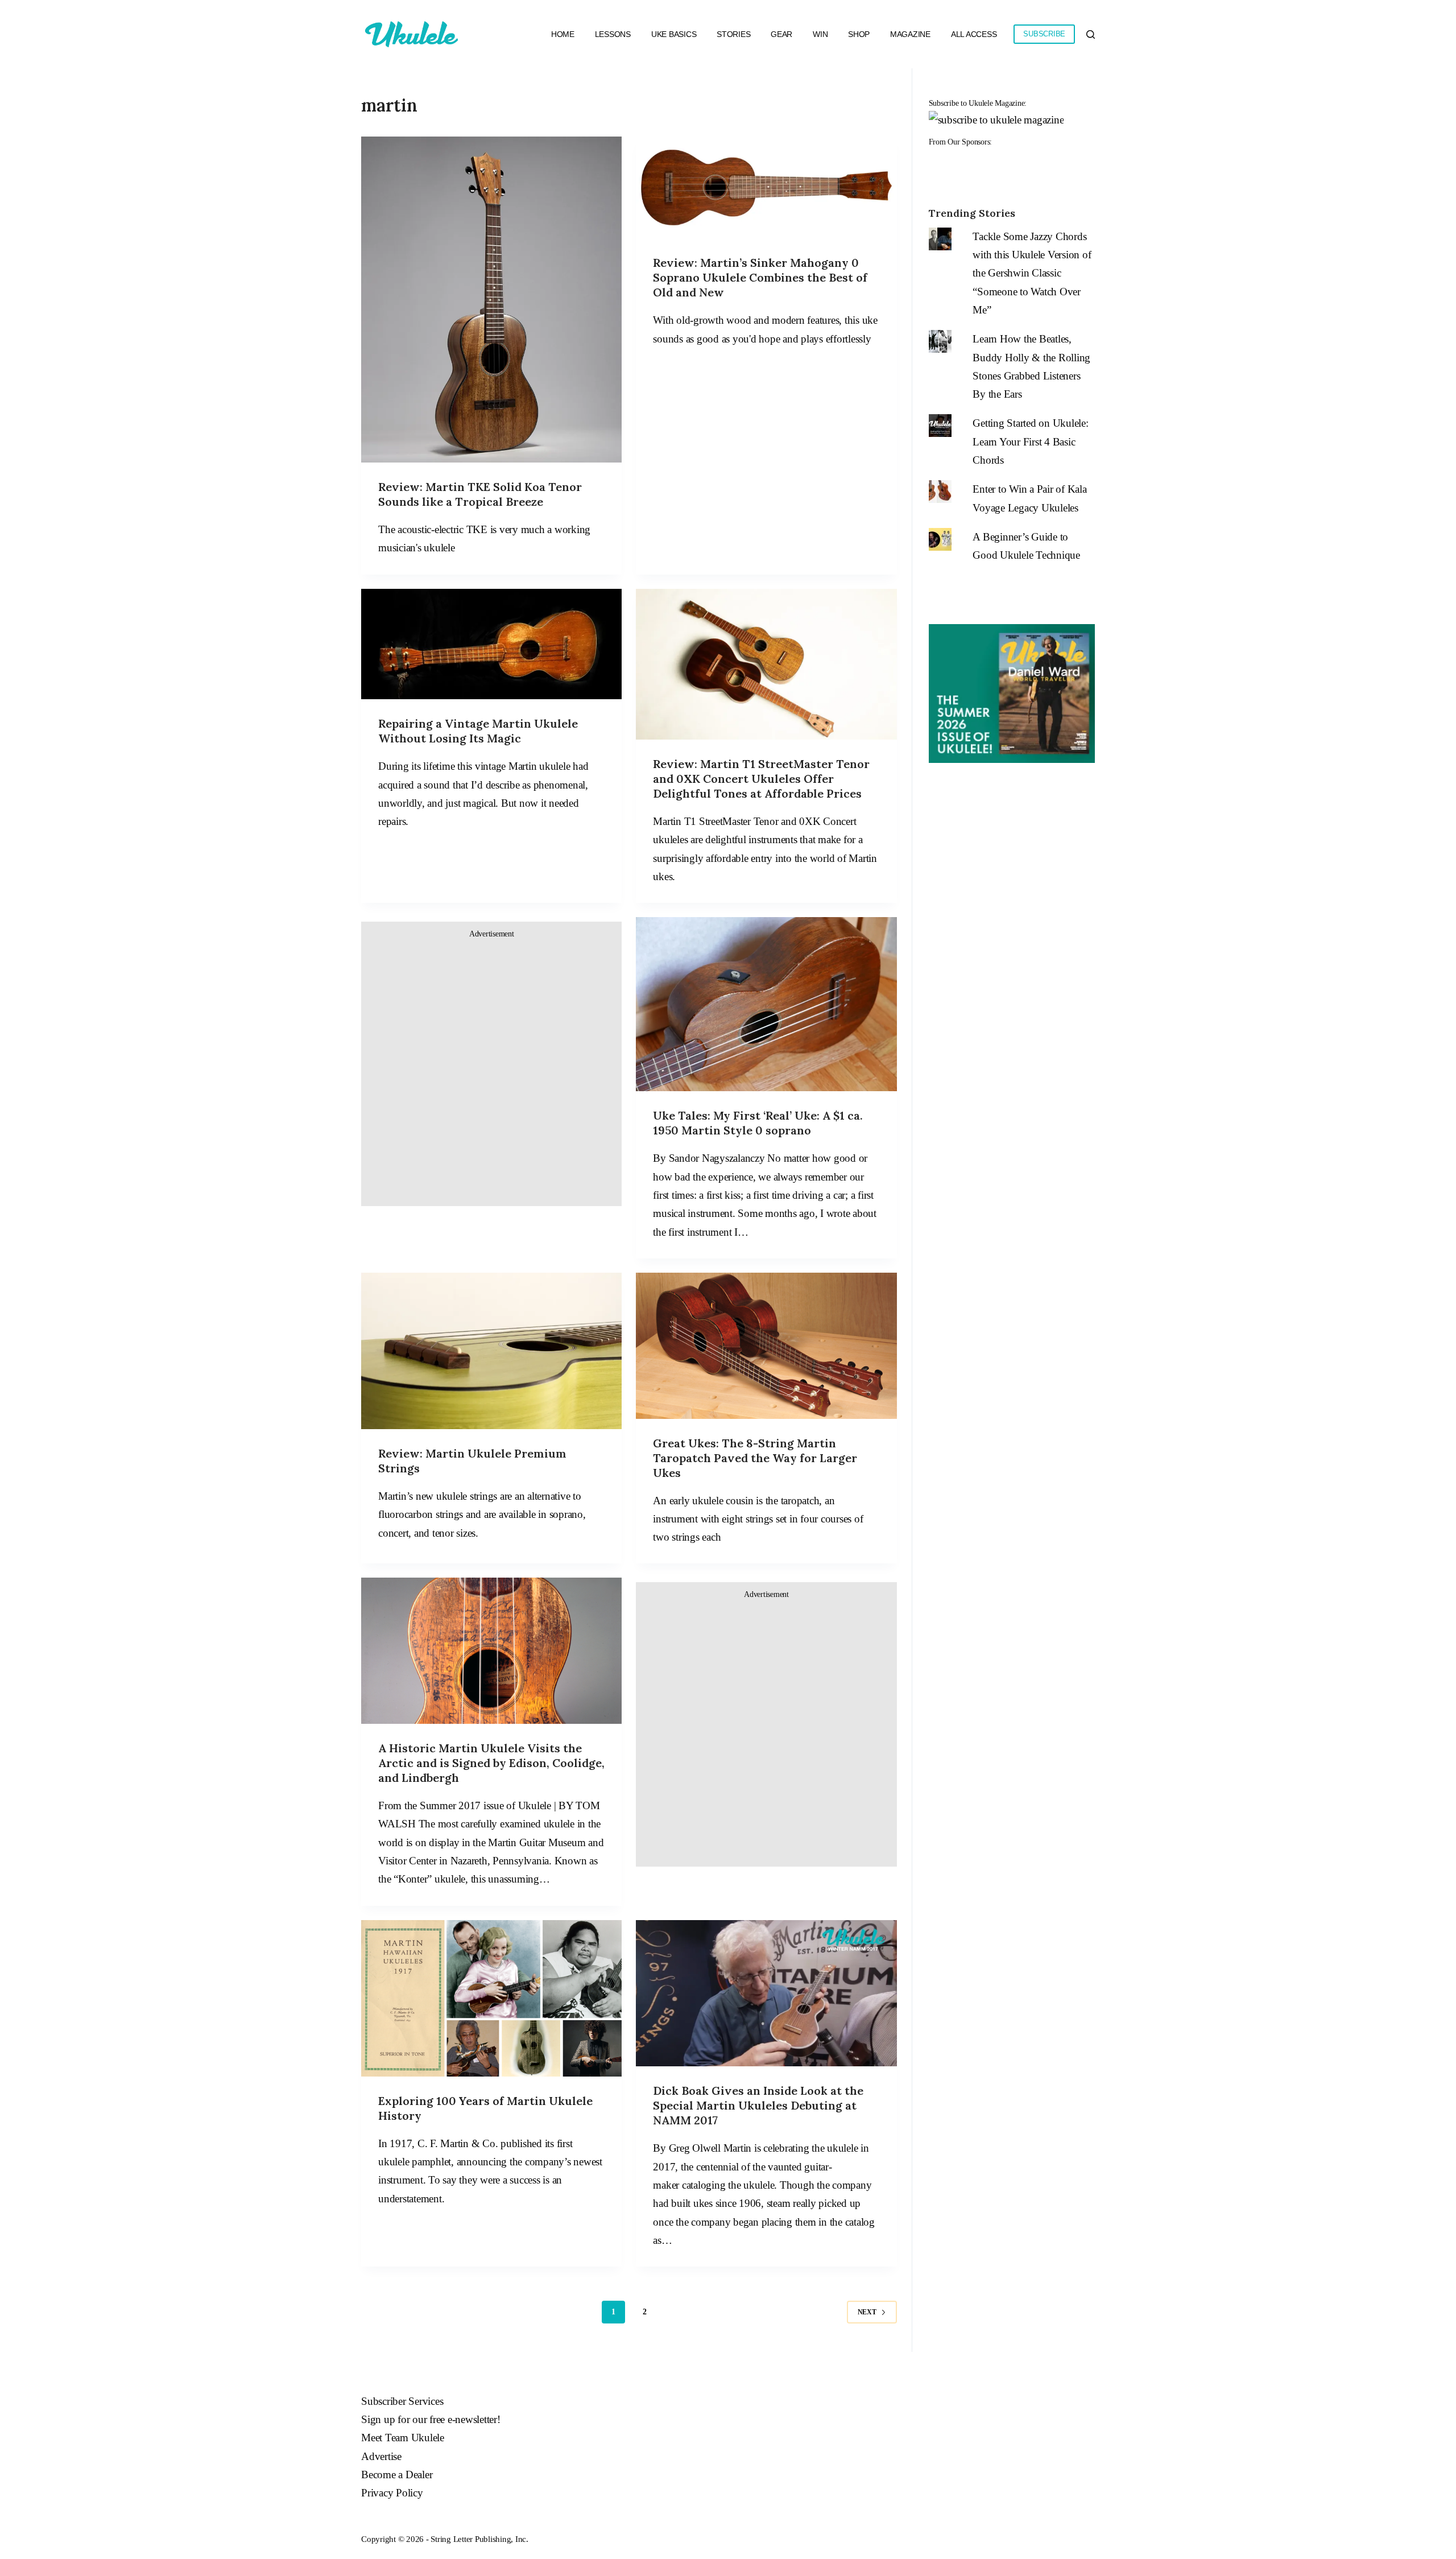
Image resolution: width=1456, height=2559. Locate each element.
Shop (859, 34)
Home (563, 34)
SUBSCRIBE (1044, 34)
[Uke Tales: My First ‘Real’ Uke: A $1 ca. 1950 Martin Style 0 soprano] (766, 1004)
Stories (733, 34)
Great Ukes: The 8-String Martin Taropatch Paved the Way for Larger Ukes (755, 1458)
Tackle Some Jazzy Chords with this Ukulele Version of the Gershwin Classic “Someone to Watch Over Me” (1032, 273)
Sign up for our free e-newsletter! (431, 2419)
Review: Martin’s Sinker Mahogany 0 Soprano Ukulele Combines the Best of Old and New (760, 277)
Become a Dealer (397, 2475)
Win (820, 34)
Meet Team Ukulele (403, 2438)
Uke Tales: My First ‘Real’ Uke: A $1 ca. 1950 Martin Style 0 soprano (758, 1123)
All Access (974, 34)
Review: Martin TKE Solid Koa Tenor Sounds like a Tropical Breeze (480, 494)
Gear (781, 34)
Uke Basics (674, 34)
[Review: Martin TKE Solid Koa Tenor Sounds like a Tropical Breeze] (491, 300)
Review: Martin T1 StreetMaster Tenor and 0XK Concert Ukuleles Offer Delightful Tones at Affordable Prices (761, 779)
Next (867, 2312)
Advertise (381, 2456)
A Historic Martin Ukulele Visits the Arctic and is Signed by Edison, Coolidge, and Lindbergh (491, 1763)
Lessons (613, 34)
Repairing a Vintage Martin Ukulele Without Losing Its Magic (478, 731)
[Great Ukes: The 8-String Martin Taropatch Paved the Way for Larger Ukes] (766, 1346)
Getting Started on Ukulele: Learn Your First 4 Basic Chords (1030, 441)
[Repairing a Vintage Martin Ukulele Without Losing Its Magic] (491, 644)
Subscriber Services (402, 2401)
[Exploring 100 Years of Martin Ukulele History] (491, 1998)
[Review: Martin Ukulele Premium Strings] (491, 1351)
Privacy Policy (392, 2493)
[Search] (1091, 34)
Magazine (910, 34)
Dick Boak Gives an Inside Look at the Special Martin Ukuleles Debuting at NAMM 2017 (758, 2105)
